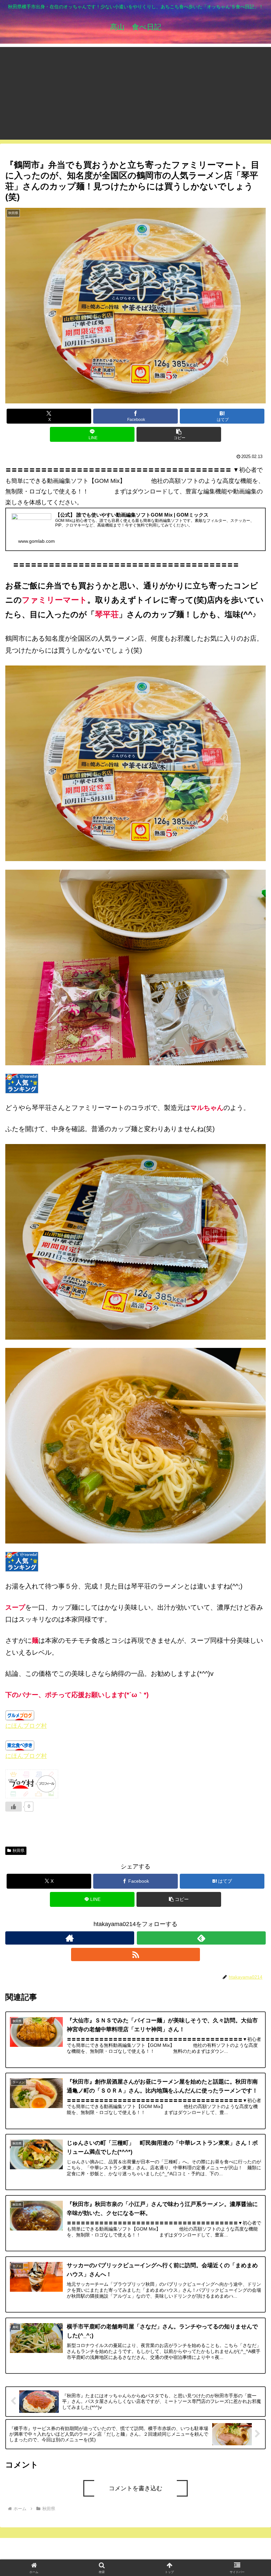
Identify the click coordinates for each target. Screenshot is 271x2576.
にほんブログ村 (26, 1726)
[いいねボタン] (14, 1807)
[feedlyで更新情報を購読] (201, 1938)
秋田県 (19, 1851)
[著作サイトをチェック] (70, 1938)
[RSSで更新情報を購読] (135, 1955)
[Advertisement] (135, 93)
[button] (179, 434)
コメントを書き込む (135, 2488)
